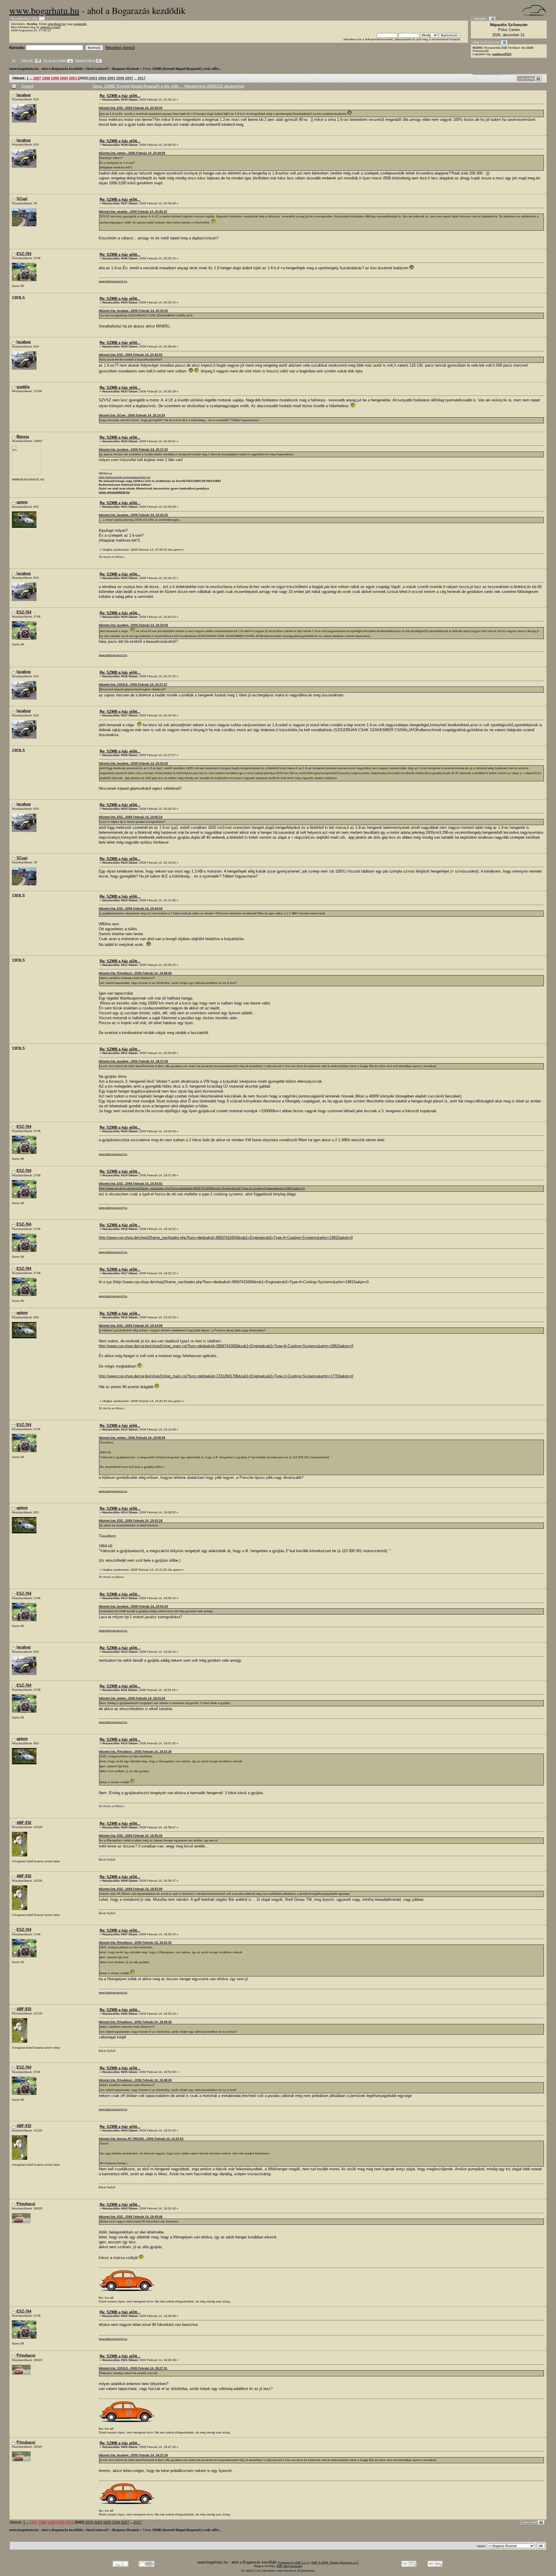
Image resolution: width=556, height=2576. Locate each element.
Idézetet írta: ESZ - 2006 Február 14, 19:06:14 (131, 817)
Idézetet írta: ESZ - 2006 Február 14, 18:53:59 (131, 1889)
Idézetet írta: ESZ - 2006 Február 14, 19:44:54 (131, 908)
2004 (102, 78)
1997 (37, 78)
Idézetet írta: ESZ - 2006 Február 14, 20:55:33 (131, 108)
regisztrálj (80, 24)
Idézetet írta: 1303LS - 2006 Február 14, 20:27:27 (133, 684)
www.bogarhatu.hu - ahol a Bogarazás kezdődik (46, 69)
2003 (93, 78)
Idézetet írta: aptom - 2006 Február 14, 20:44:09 (132, 153)
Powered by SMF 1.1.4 (293, 2563)
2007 (129, 78)
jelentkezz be (57, 24)
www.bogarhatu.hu (44, 10)
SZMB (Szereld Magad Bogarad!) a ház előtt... (187, 69)
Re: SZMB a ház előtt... (120, 96)
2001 (73, 78)
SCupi (22, 199)
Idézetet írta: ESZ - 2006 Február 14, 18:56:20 (131, 1835)
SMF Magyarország (289, 2566)
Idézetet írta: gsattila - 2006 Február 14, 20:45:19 (133, 211)
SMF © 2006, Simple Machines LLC (335, 2563)
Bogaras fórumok (126, 69)
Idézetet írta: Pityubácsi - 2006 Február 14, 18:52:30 (135, 1751)
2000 (64, 78)
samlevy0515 (502, 54)
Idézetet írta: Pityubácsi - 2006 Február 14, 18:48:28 (135, 973)
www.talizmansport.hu (113, 281)
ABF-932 (24, 1823)
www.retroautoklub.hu (114, 492)
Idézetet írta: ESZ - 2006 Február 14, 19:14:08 (131, 1325)
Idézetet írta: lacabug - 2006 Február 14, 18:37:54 (133, 1061)
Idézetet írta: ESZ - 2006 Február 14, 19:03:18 (131, 1520)
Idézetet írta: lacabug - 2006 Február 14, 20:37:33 (133, 449)
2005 (111, 78)
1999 (55, 78)
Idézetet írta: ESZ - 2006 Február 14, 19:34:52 (131, 1183)
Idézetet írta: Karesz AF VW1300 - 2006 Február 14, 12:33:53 (141, 2139)
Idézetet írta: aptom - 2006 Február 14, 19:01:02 (132, 1698)
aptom (22, 502)
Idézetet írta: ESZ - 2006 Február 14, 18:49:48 (131, 2217)
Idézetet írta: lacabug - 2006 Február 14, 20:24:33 (133, 515)
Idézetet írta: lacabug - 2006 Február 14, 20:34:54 (133, 311)
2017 (142, 78)
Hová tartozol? (98, 69)
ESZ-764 (24, 254)
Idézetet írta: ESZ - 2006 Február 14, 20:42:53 (131, 355)
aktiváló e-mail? (51, 27)
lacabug (24, 95)
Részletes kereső (120, 48)
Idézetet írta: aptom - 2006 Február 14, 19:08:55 (132, 1438)
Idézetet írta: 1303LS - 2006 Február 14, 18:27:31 (133, 2368)
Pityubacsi (26, 2204)
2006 (120, 78)
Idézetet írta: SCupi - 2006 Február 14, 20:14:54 (132, 415)
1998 (46, 78)
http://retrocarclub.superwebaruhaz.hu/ (125, 477)
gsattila (23, 387)
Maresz (23, 437)
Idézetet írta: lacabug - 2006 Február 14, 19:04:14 (133, 1606)
